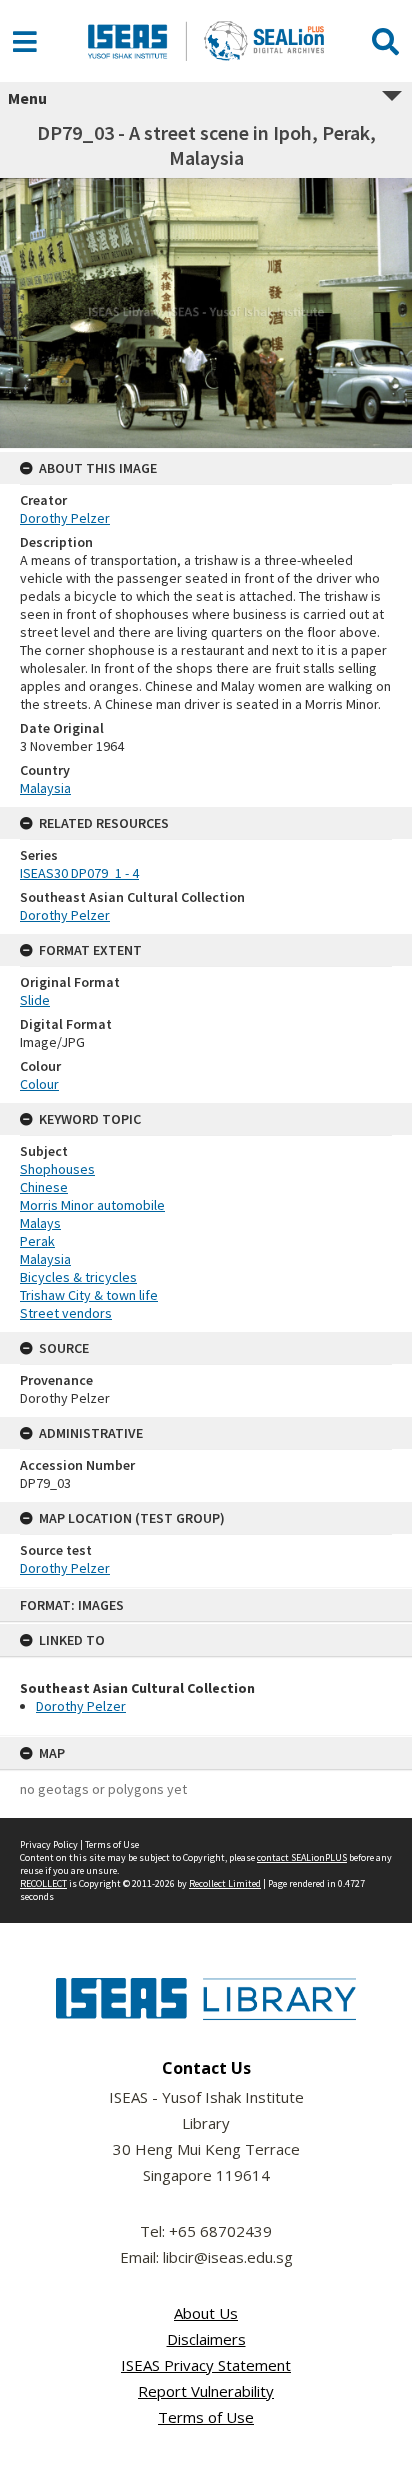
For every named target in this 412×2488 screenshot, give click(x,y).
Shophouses (57, 1169)
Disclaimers (206, 2339)
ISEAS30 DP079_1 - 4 (79, 873)
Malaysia (45, 788)
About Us (206, 2313)
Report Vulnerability (206, 2391)
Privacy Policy (49, 1844)
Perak (37, 1241)
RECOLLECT (43, 1883)
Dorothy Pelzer (81, 1706)
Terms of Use (112, 1844)
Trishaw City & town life (89, 1295)
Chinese (44, 1187)
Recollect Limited (225, 1883)
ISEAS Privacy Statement (206, 2365)
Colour (39, 1084)
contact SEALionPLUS (302, 1857)
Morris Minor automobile (92, 1205)
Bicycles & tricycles (78, 1277)
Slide (35, 1000)
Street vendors (66, 1313)
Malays (40, 1223)
